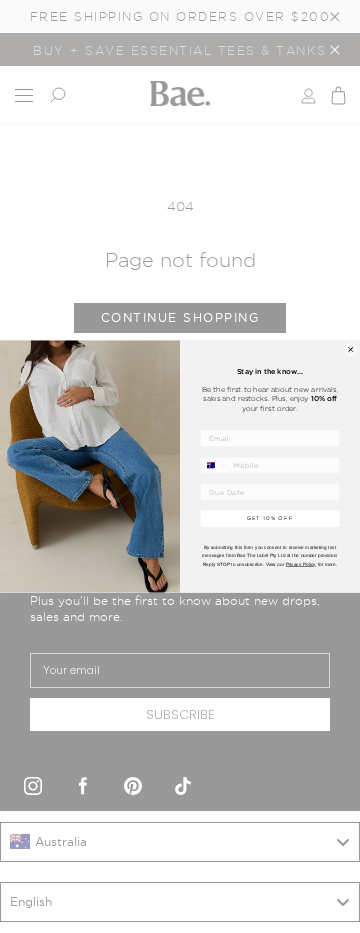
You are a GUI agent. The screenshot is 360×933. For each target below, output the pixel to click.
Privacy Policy (301, 563)
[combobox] (215, 465)
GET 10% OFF (270, 519)
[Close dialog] (351, 349)
